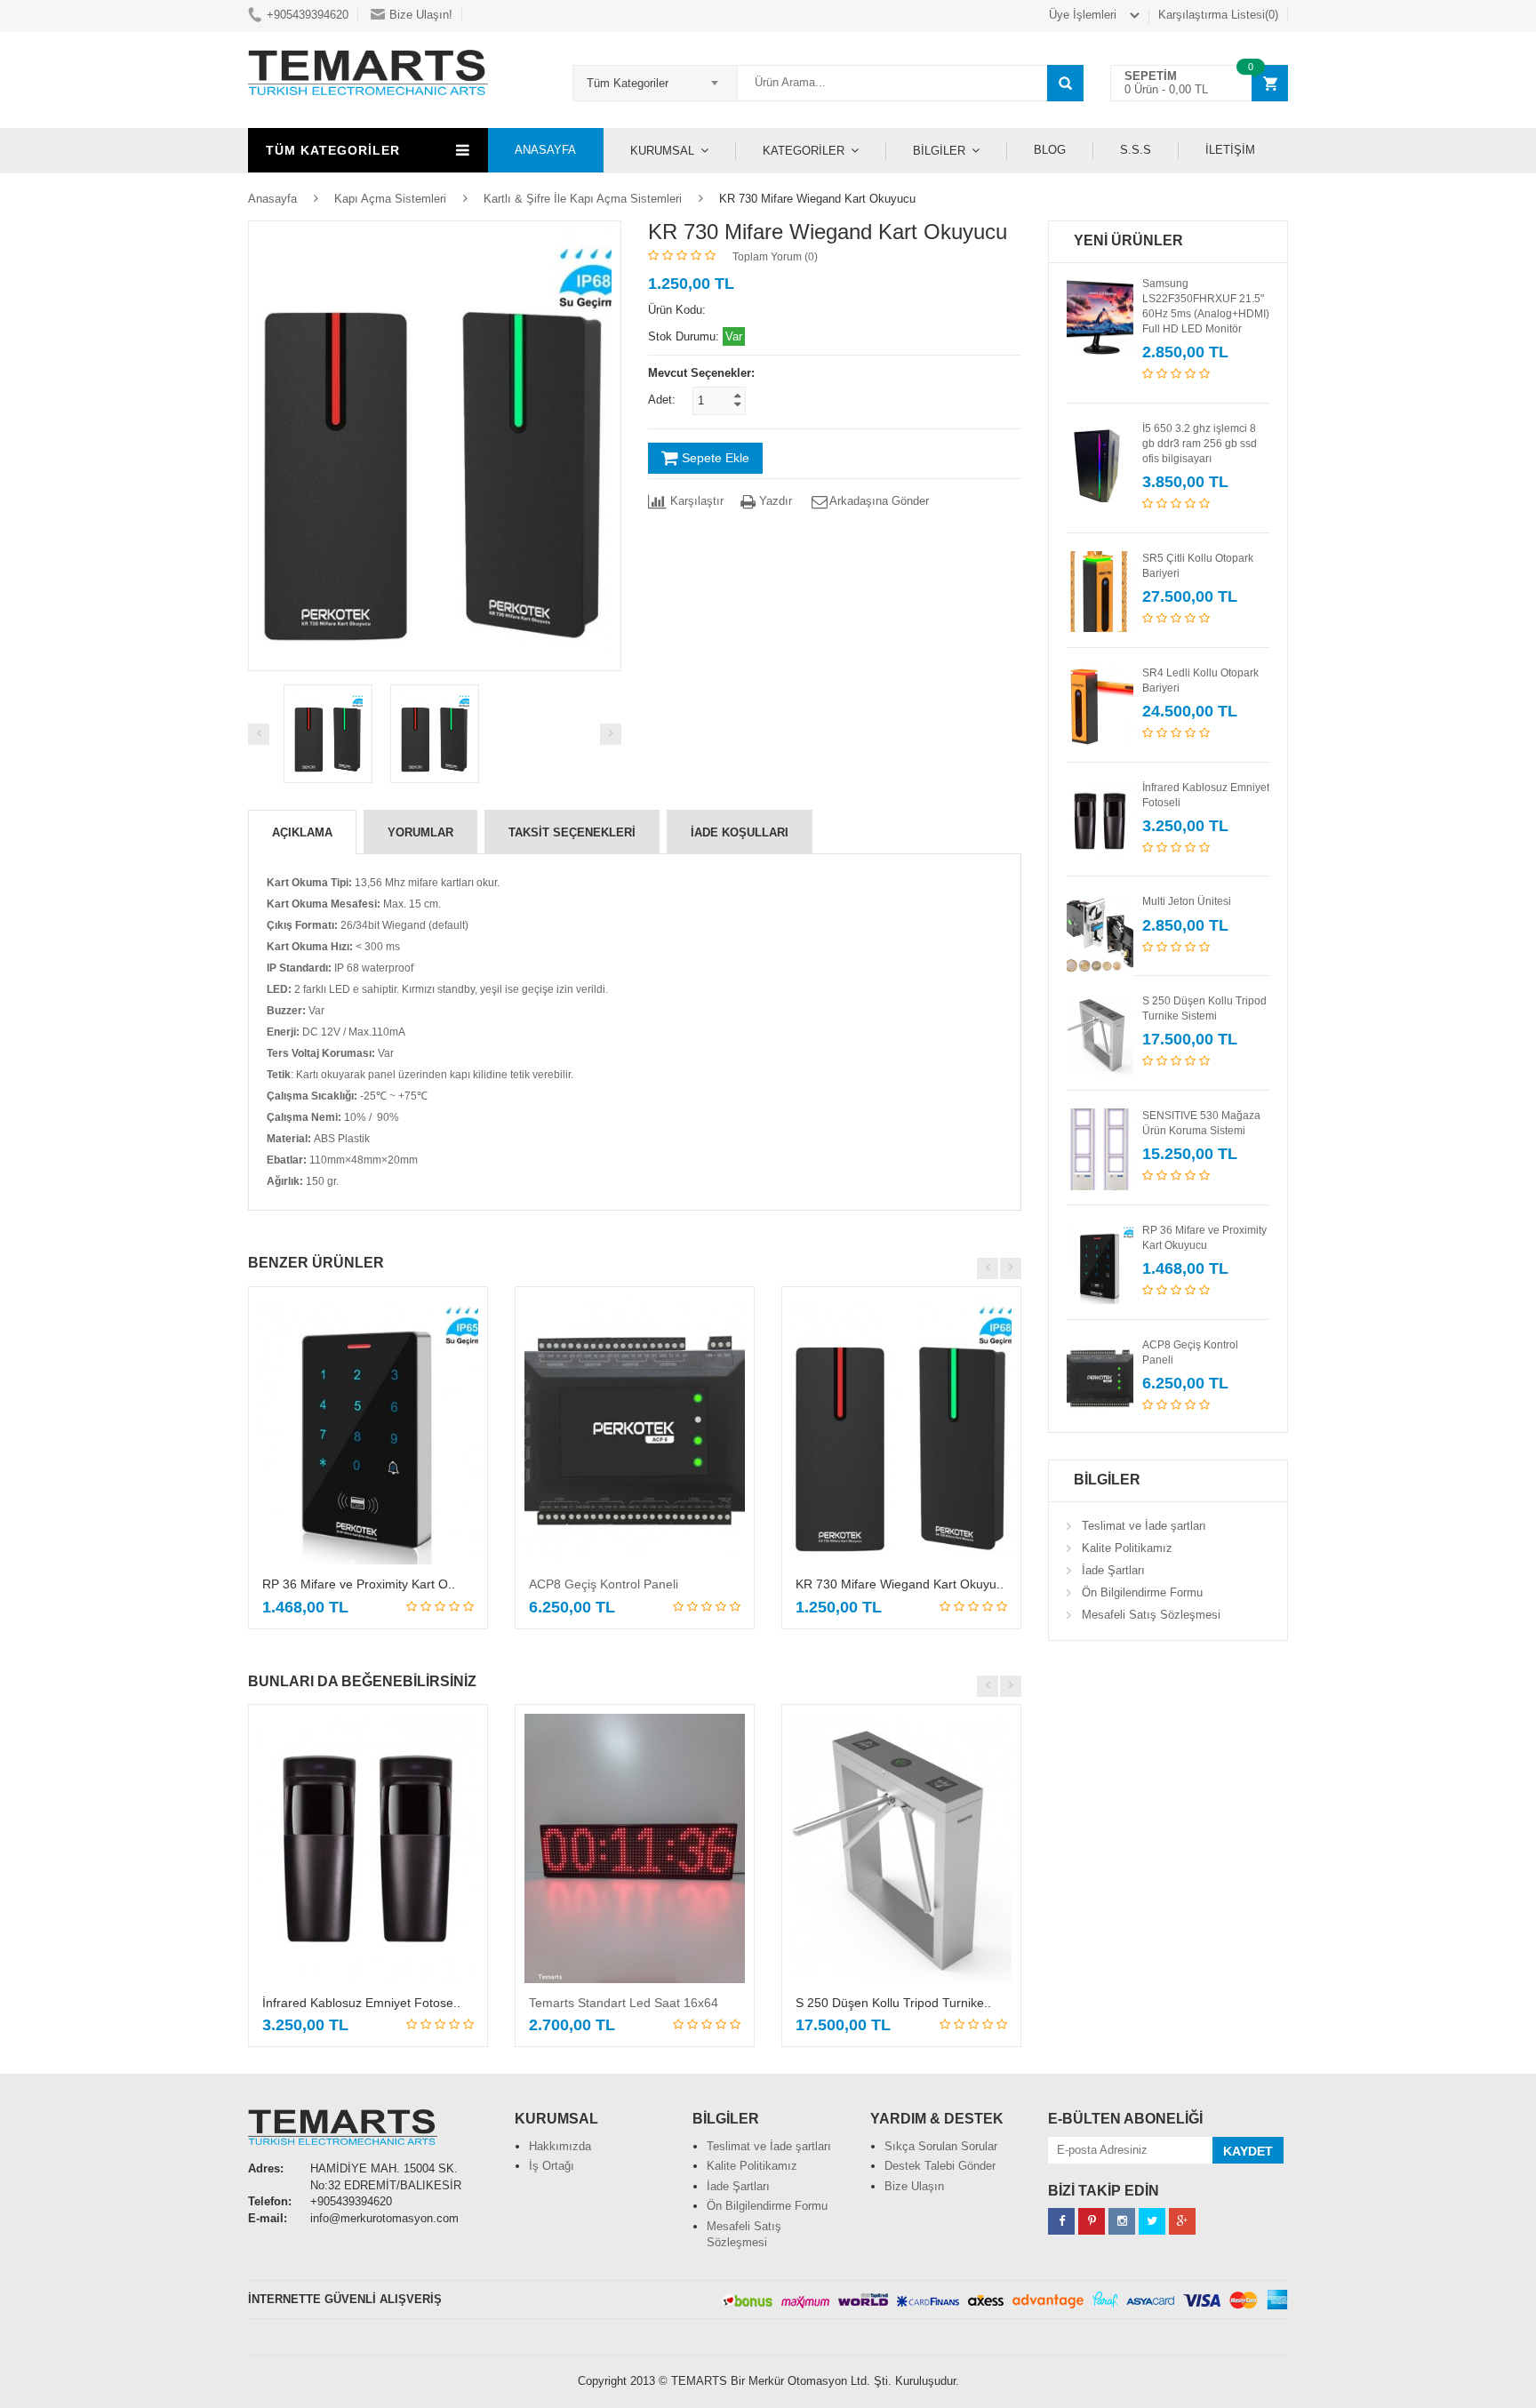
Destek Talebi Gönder (940, 2166)
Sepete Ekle (714, 458)
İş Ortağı (552, 2166)
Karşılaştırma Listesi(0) (1218, 15)
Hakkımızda (560, 2146)
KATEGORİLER (804, 151)
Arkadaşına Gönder (879, 501)
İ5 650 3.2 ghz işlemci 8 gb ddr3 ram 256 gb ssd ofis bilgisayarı (1200, 444)
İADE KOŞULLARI (740, 832)
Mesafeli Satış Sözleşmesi (1151, 1615)
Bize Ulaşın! (421, 15)
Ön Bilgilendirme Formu (1142, 1592)
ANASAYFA (545, 150)
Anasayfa (272, 199)
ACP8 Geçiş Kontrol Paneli (604, 1584)
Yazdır (774, 501)
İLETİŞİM (1230, 150)
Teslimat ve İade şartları (1144, 1526)
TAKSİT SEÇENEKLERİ (572, 832)
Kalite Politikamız (1127, 1548)
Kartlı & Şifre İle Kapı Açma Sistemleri (583, 199)
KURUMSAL (662, 151)
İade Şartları (1113, 1570)
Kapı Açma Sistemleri (390, 199)
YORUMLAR (420, 832)
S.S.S (1136, 150)
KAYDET (1248, 2151)
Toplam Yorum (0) (775, 257)
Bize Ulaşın (914, 2186)
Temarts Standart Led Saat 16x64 (624, 2003)
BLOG (1050, 150)
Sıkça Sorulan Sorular (941, 2146)
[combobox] (655, 77)
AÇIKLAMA (302, 832)
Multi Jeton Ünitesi (1187, 901)
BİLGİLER (939, 151)
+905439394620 (308, 15)
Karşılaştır (695, 501)
